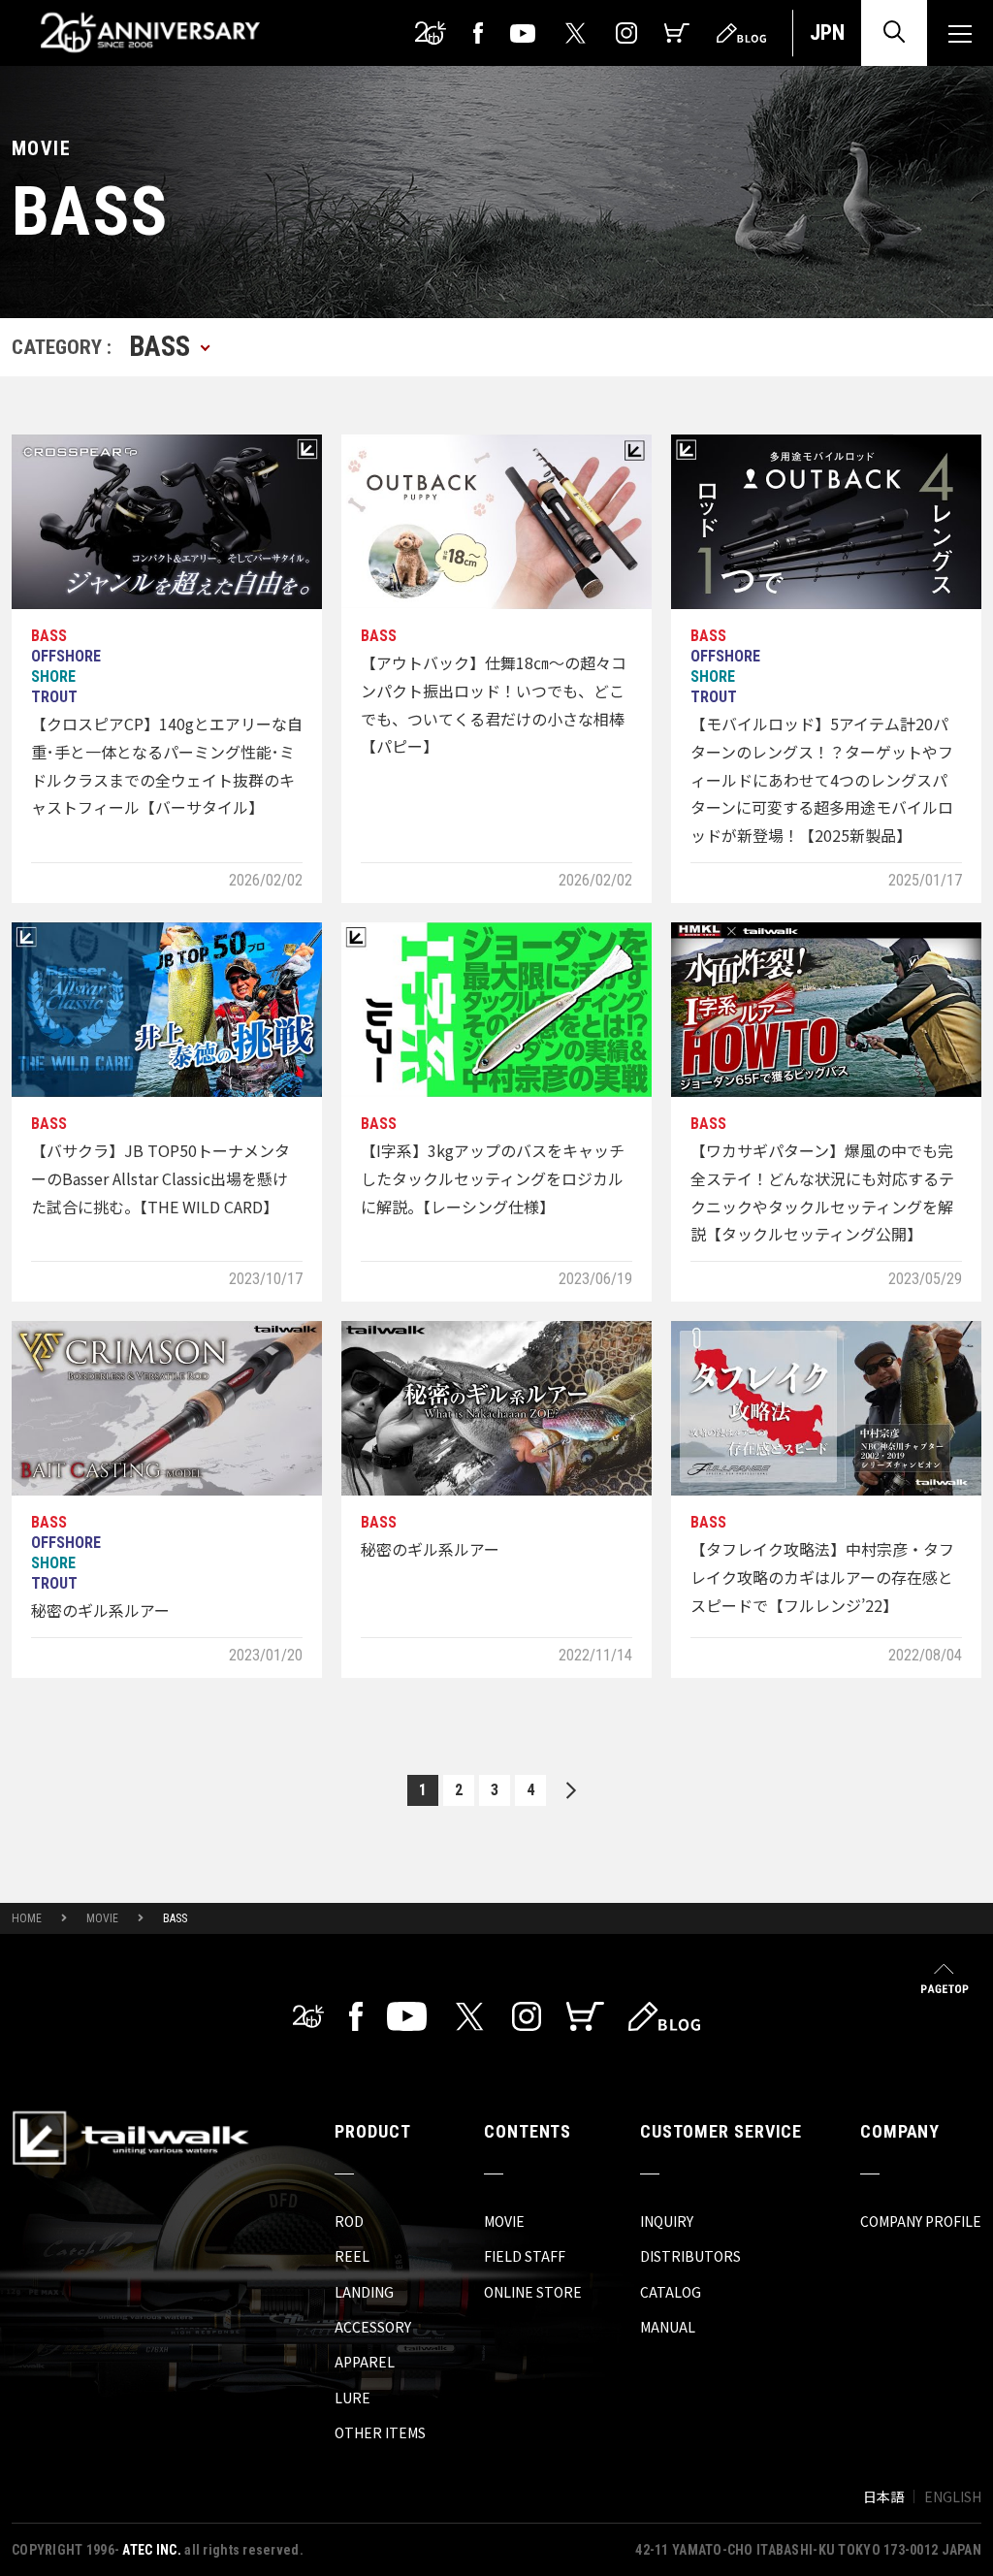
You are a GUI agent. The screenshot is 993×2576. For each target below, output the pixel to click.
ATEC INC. (152, 2550)
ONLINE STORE (533, 2292)
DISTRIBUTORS (690, 2256)
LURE (352, 2398)
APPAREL (365, 2362)
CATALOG (671, 2292)
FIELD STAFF (525, 2256)
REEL (352, 2256)
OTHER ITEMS (380, 2432)
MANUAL (668, 2327)
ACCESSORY (373, 2327)
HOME (27, 1918)
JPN (827, 32)
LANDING (364, 2292)
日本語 (883, 2496)
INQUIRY (667, 2221)
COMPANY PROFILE (921, 2221)
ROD (349, 2221)
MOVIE (102, 1918)
